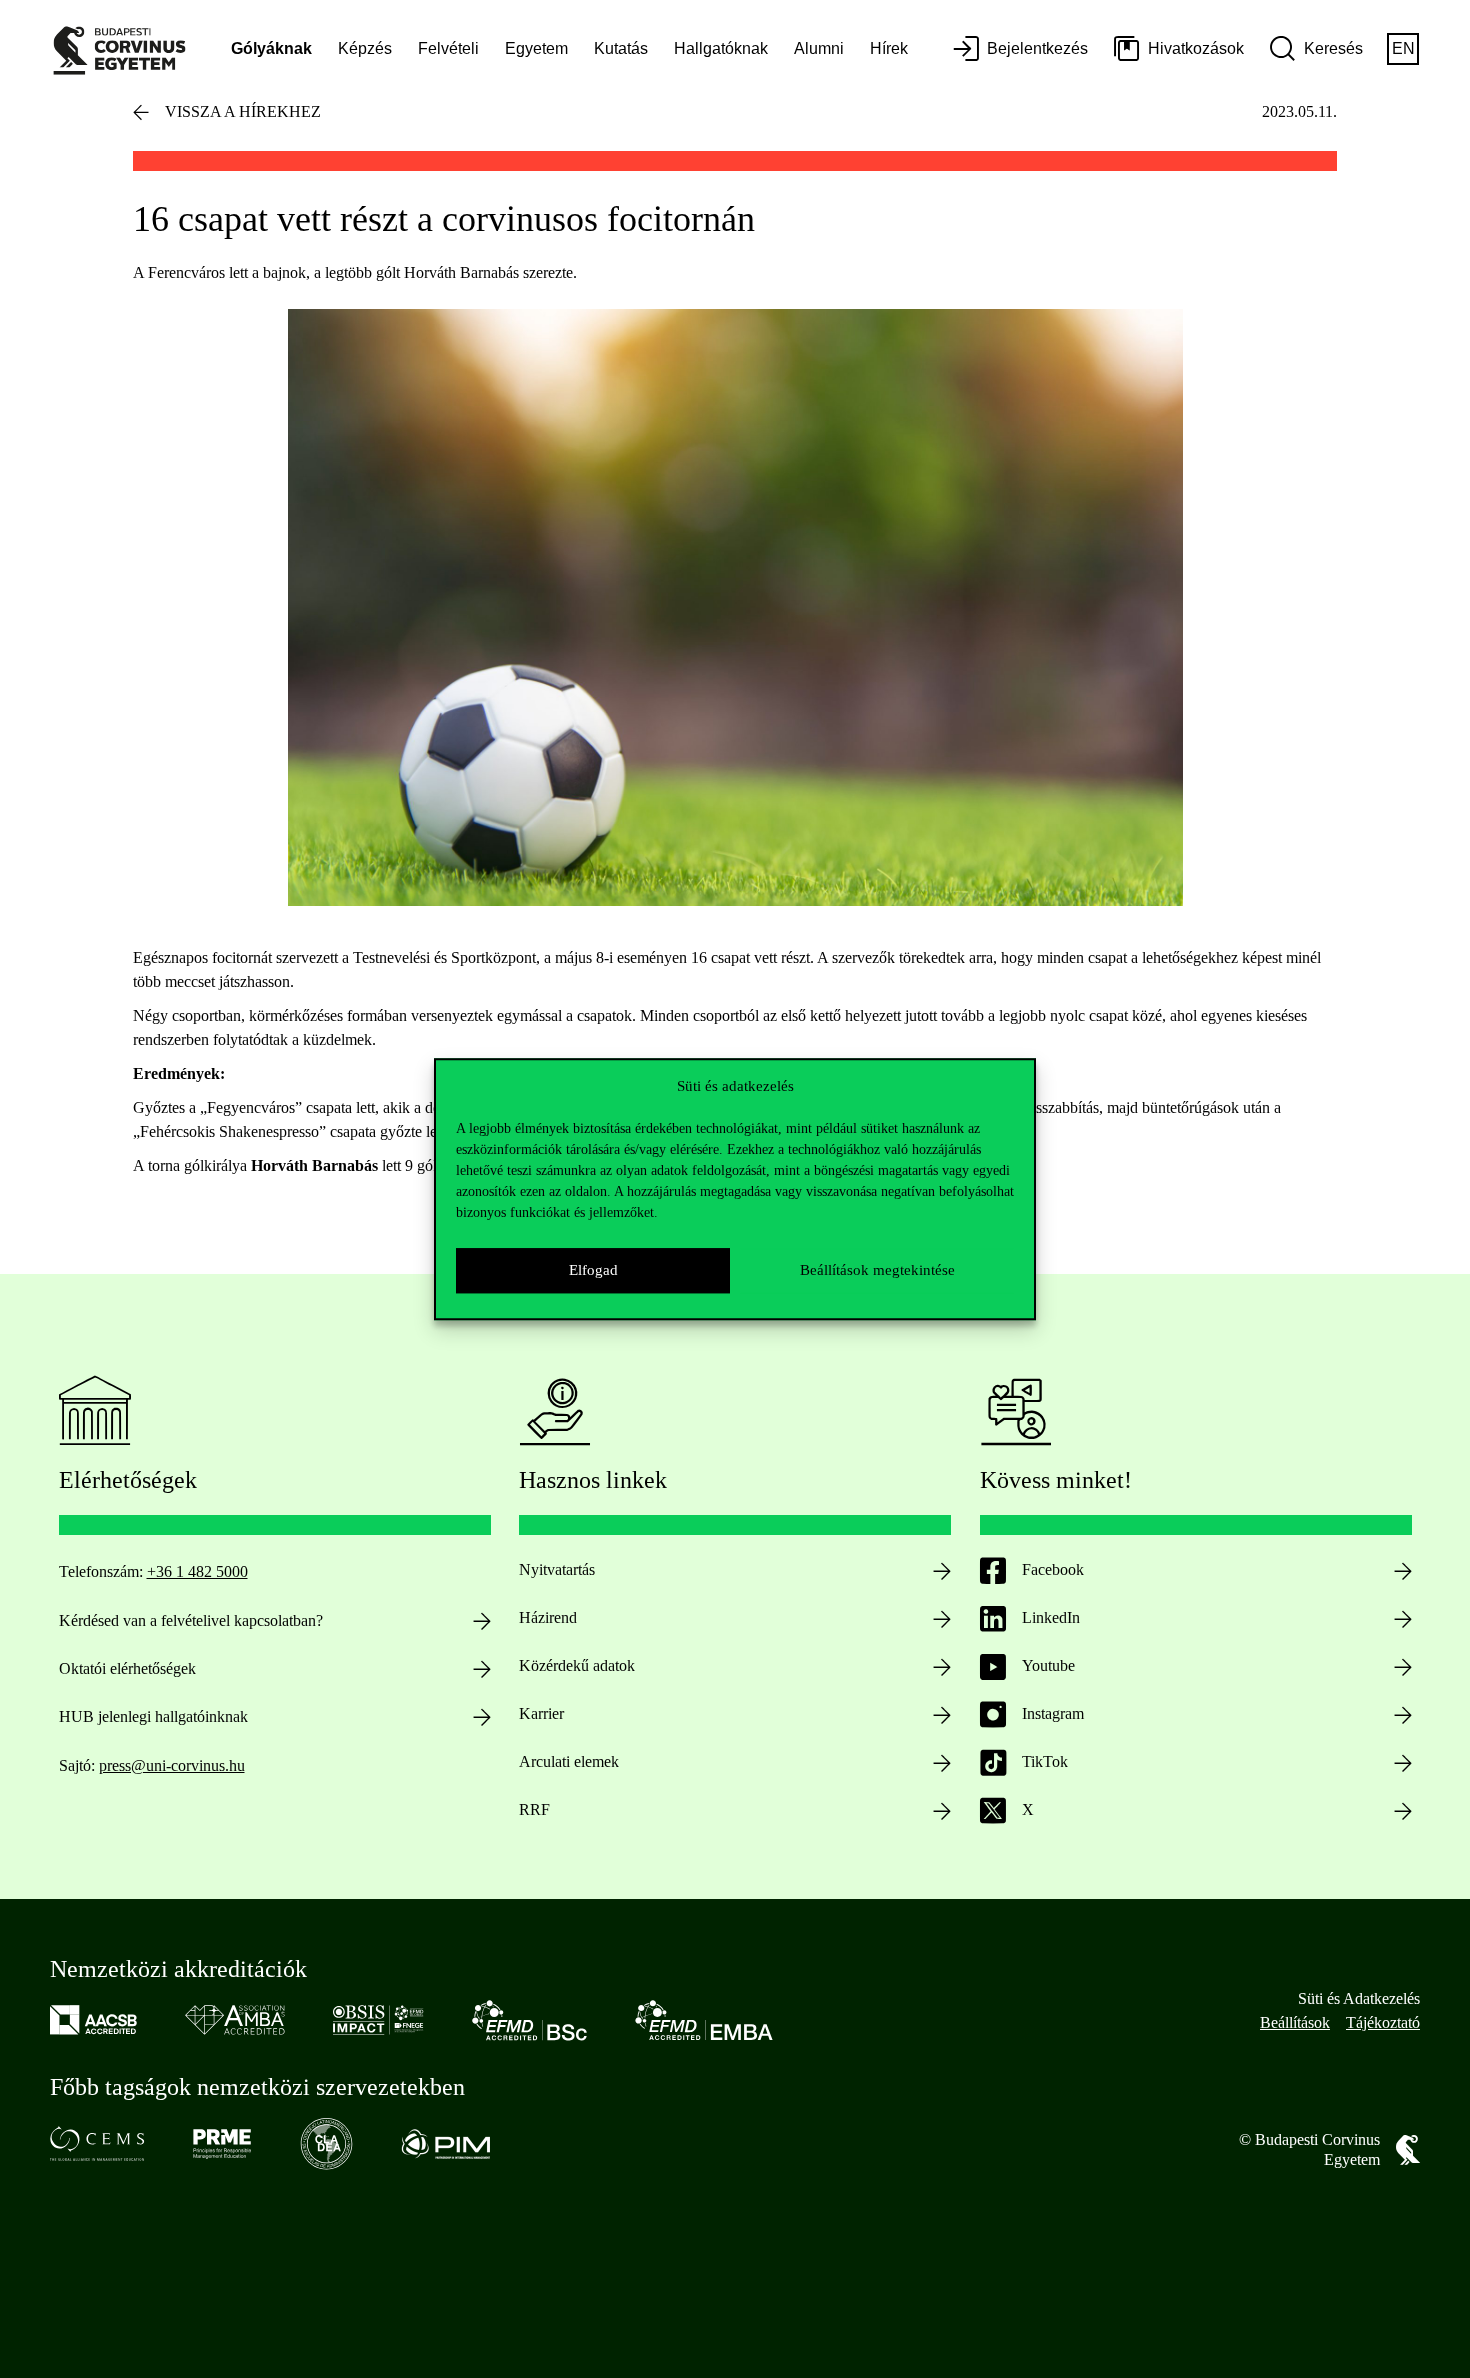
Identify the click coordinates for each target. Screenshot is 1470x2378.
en (1403, 48)
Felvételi (448, 48)
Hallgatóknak (721, 48)
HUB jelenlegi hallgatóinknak (153, 1716)
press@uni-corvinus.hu (172, 1765)
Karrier (541, 1713)
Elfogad (593, 1270)
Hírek (889, 48)
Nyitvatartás (557, 1569)
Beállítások (1295, 2022)
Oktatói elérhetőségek (127, 1668)
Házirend (548, 1617)
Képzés (365, 48)
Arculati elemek (569, 1761)
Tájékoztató (1383, 2022)
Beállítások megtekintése (877, 1270)
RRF (534, 1809)
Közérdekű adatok (577, 1665)
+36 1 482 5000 (197, 1571)
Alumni (819, 48)
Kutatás (621, 48)
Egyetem (536, 48)
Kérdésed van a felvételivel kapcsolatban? (191, 1620)
